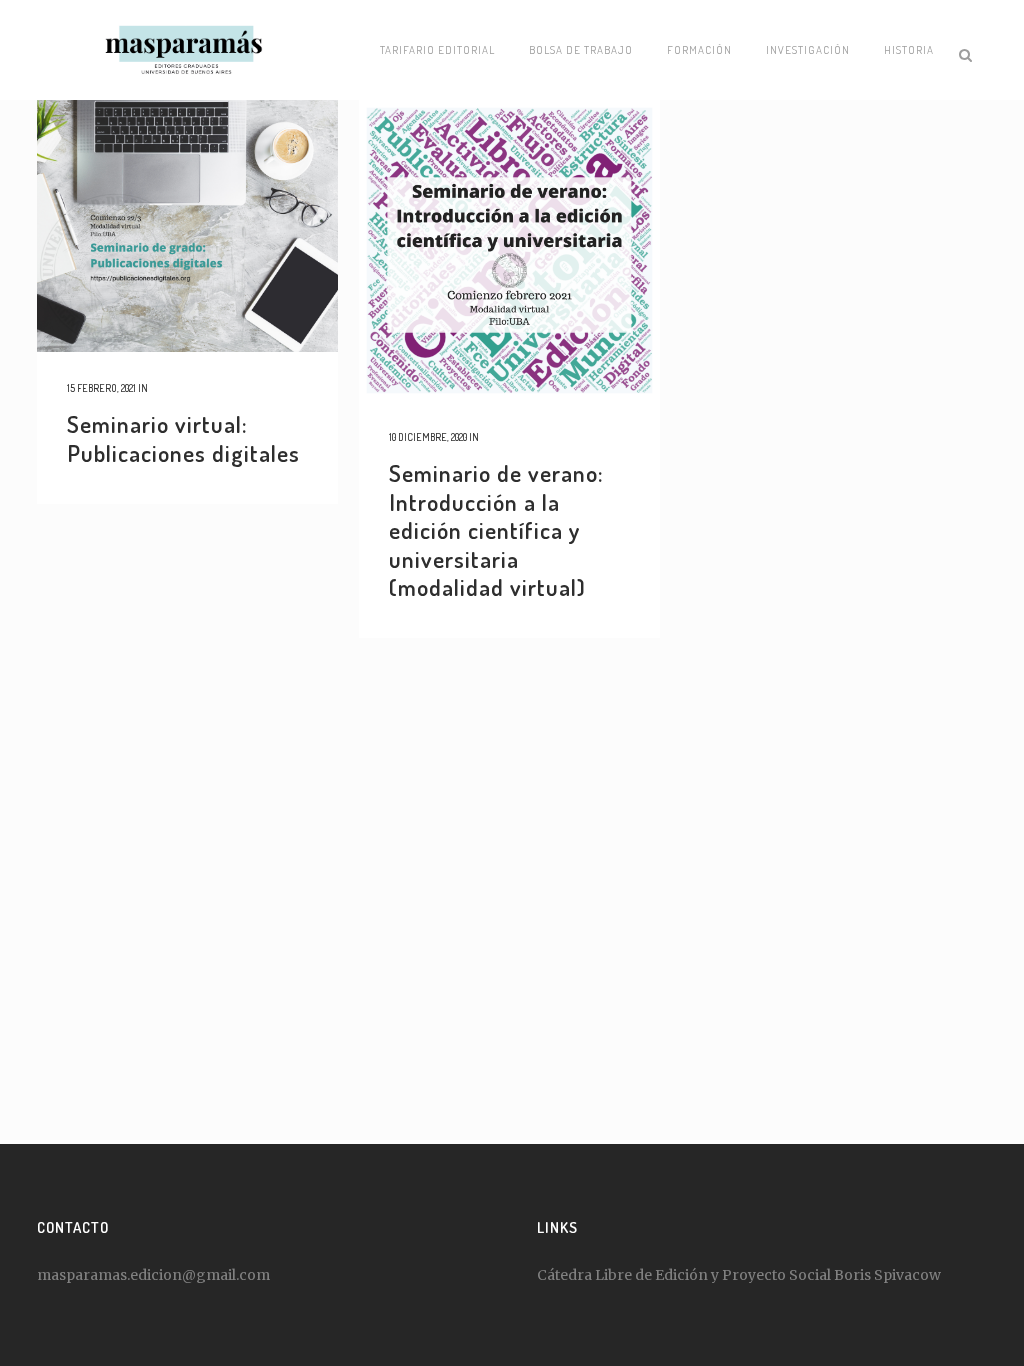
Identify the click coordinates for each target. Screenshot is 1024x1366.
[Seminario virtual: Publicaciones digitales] (187, 226)
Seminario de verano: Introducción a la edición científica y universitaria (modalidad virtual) (496, 529)
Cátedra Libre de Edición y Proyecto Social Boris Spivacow (739, 1275)
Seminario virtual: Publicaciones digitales (183, 438)
